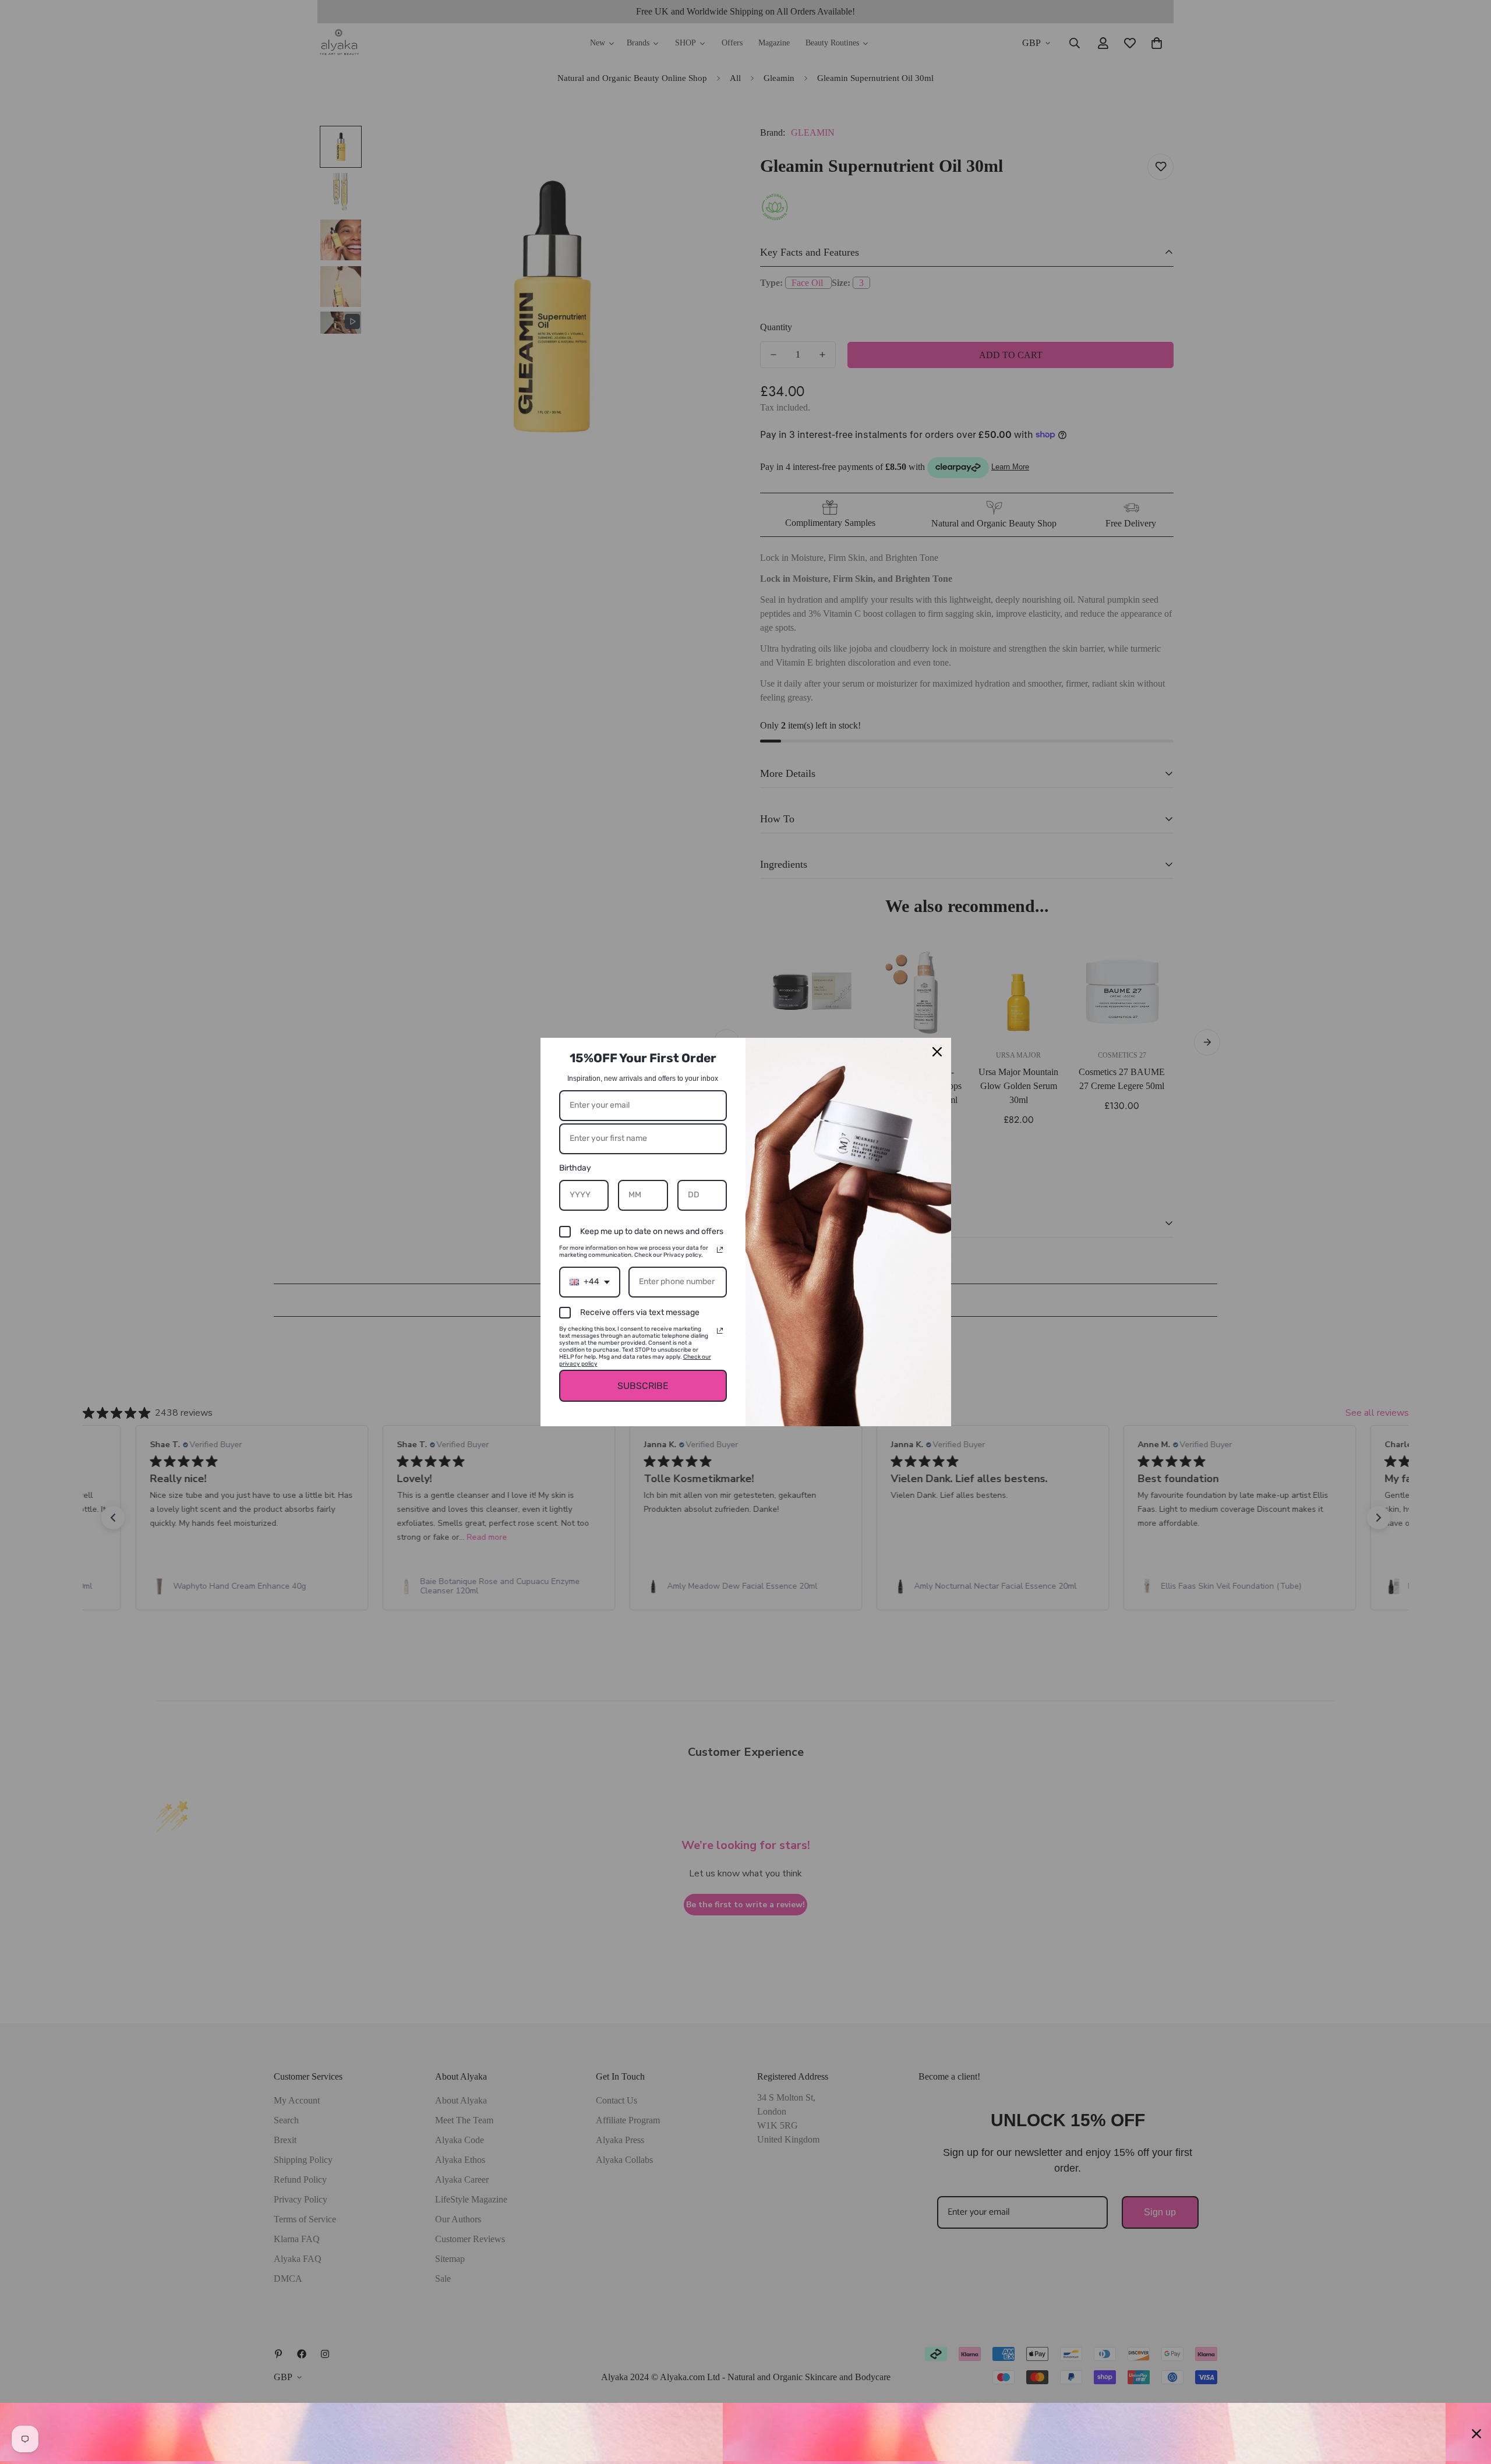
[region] (745, 2433)
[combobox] (590, 1282)
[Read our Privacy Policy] (720, 1250)
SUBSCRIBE (643, 1386)
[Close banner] (1476, 2434)
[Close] (937, 1052)
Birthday (575, 1168)
